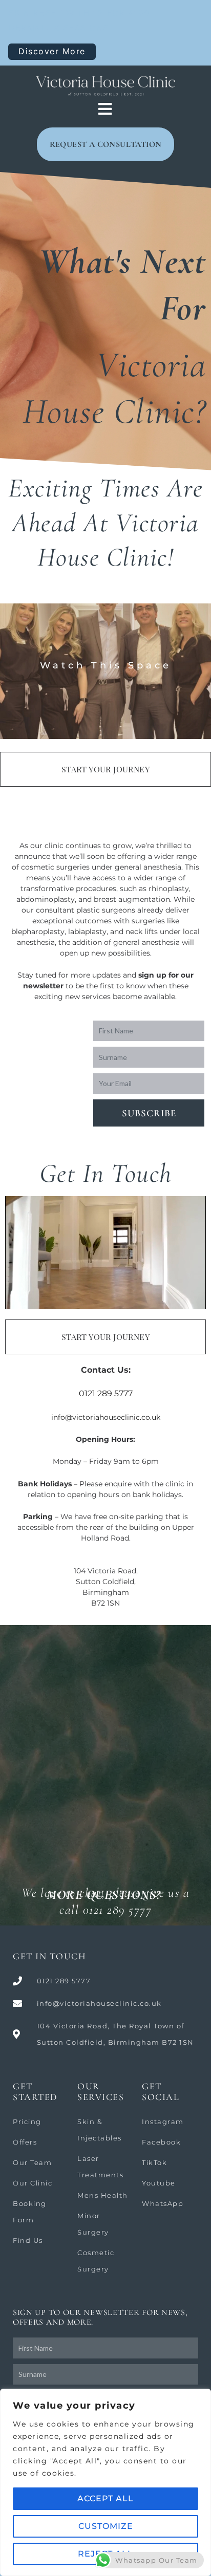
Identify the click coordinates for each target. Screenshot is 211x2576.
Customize (106, 2526)
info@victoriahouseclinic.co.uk (106, 1417)
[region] (105, 2482)
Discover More (52, 51)
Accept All (105, 2498)
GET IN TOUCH (49, 1956)
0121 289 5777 (106, 1393)
